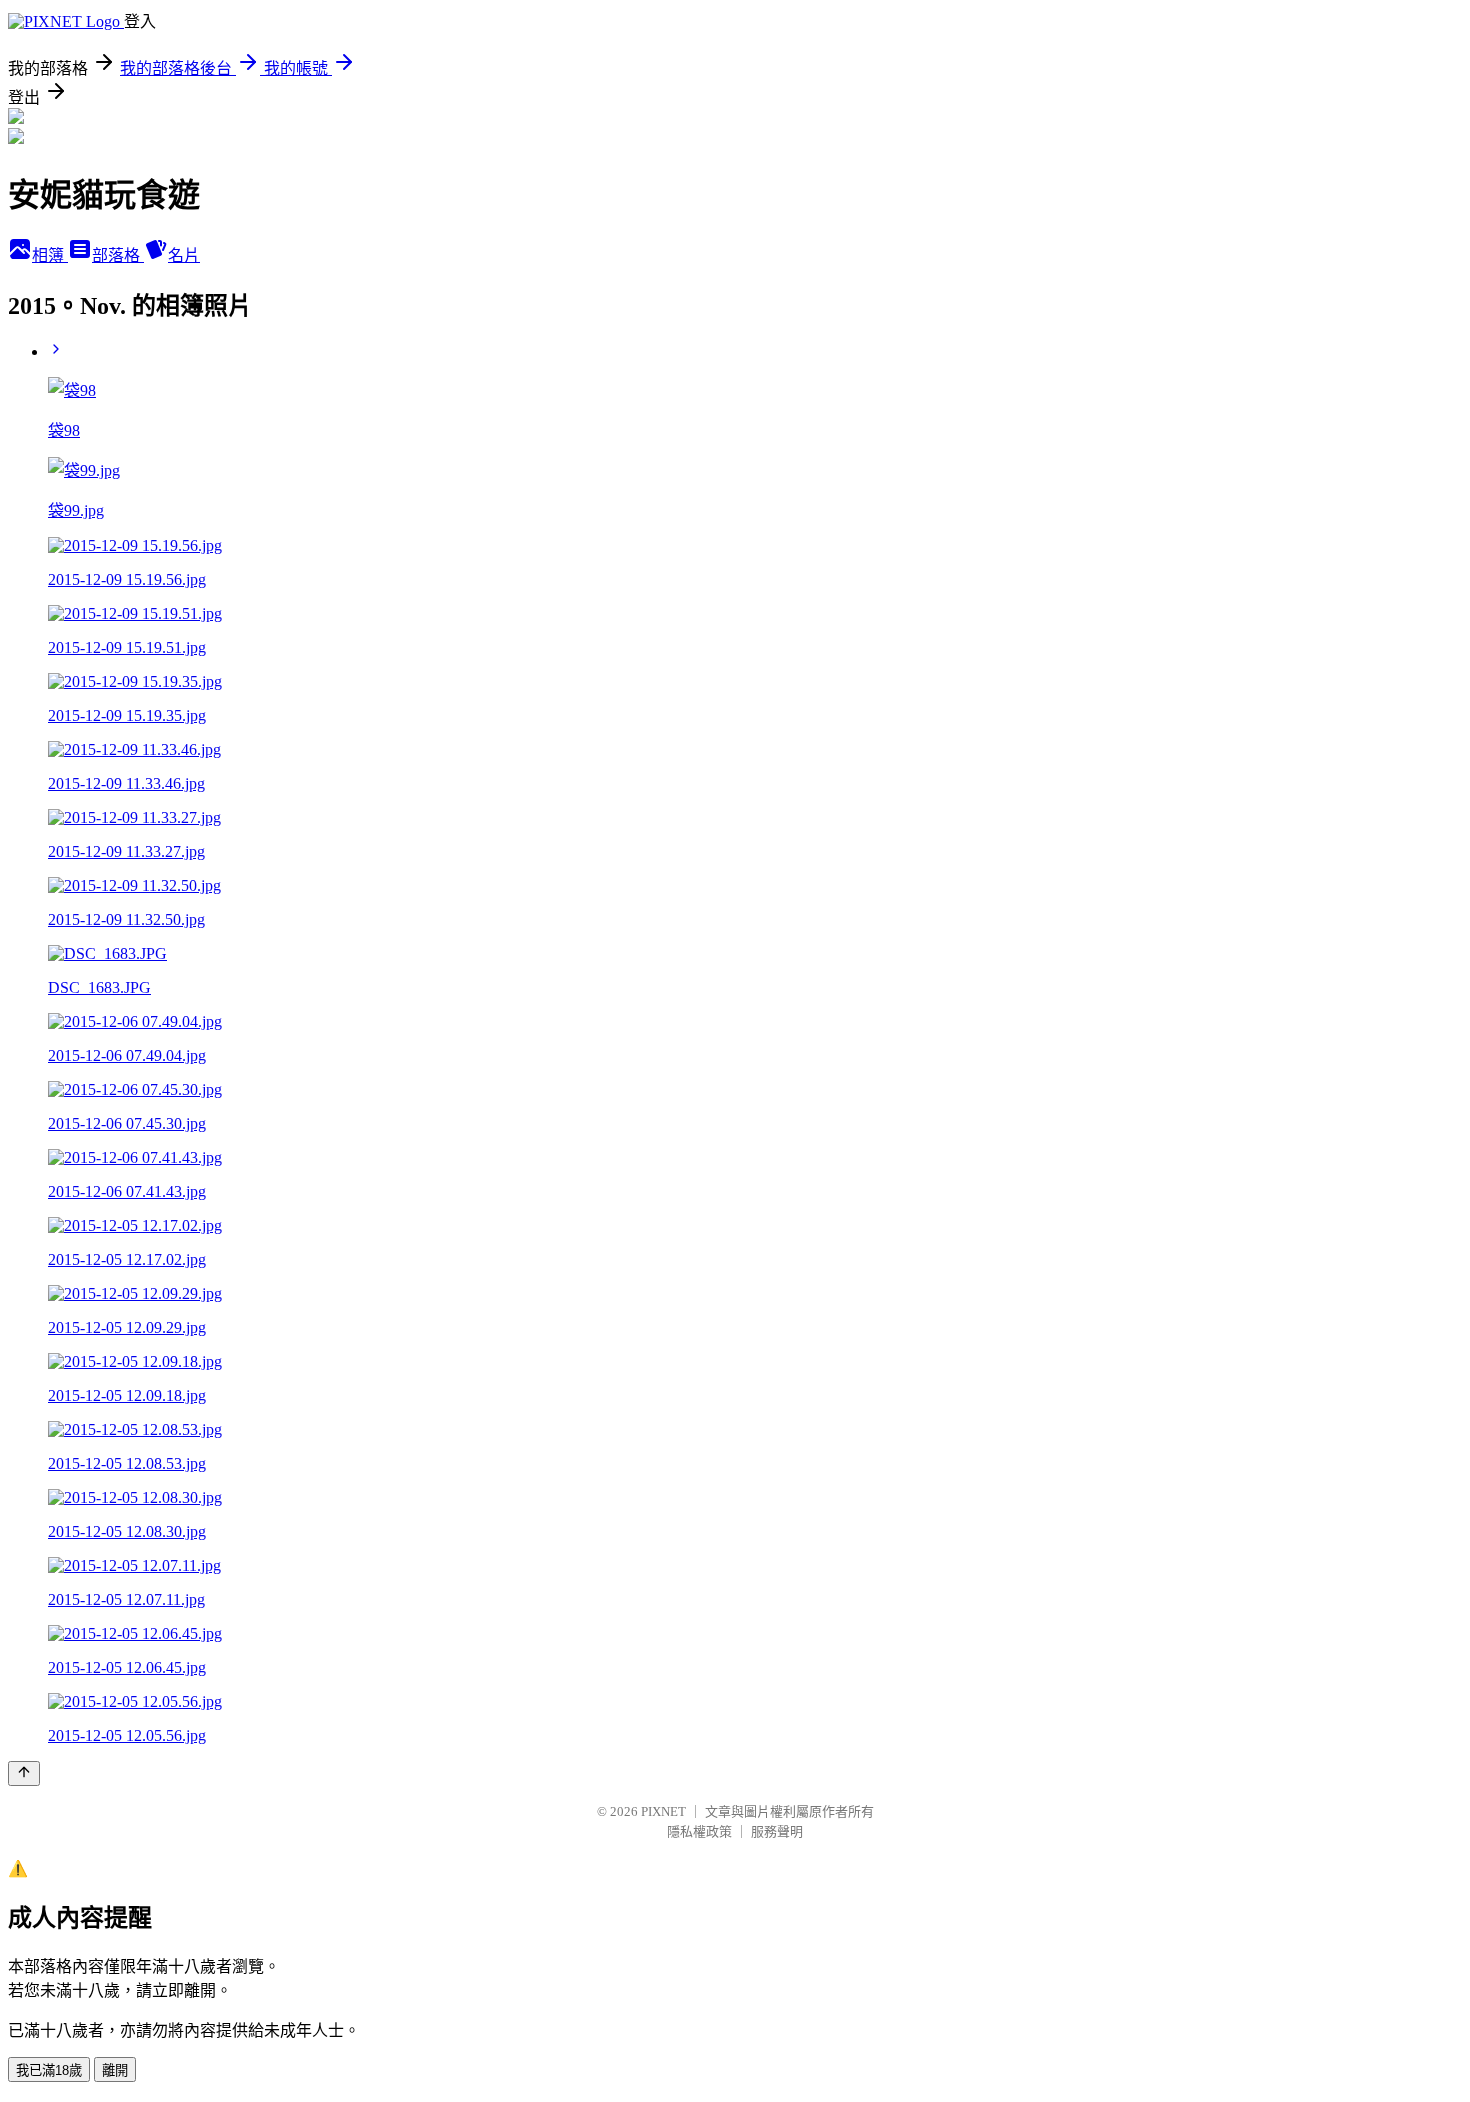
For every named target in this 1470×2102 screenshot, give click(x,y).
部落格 (118, 255)
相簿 (50, 255)
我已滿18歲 (49, 2070)
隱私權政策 (699, 1831)
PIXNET (663, 1811)
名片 (184, 255)
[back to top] (24, 1773)
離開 (115, 2070)
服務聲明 (777, 1831)
